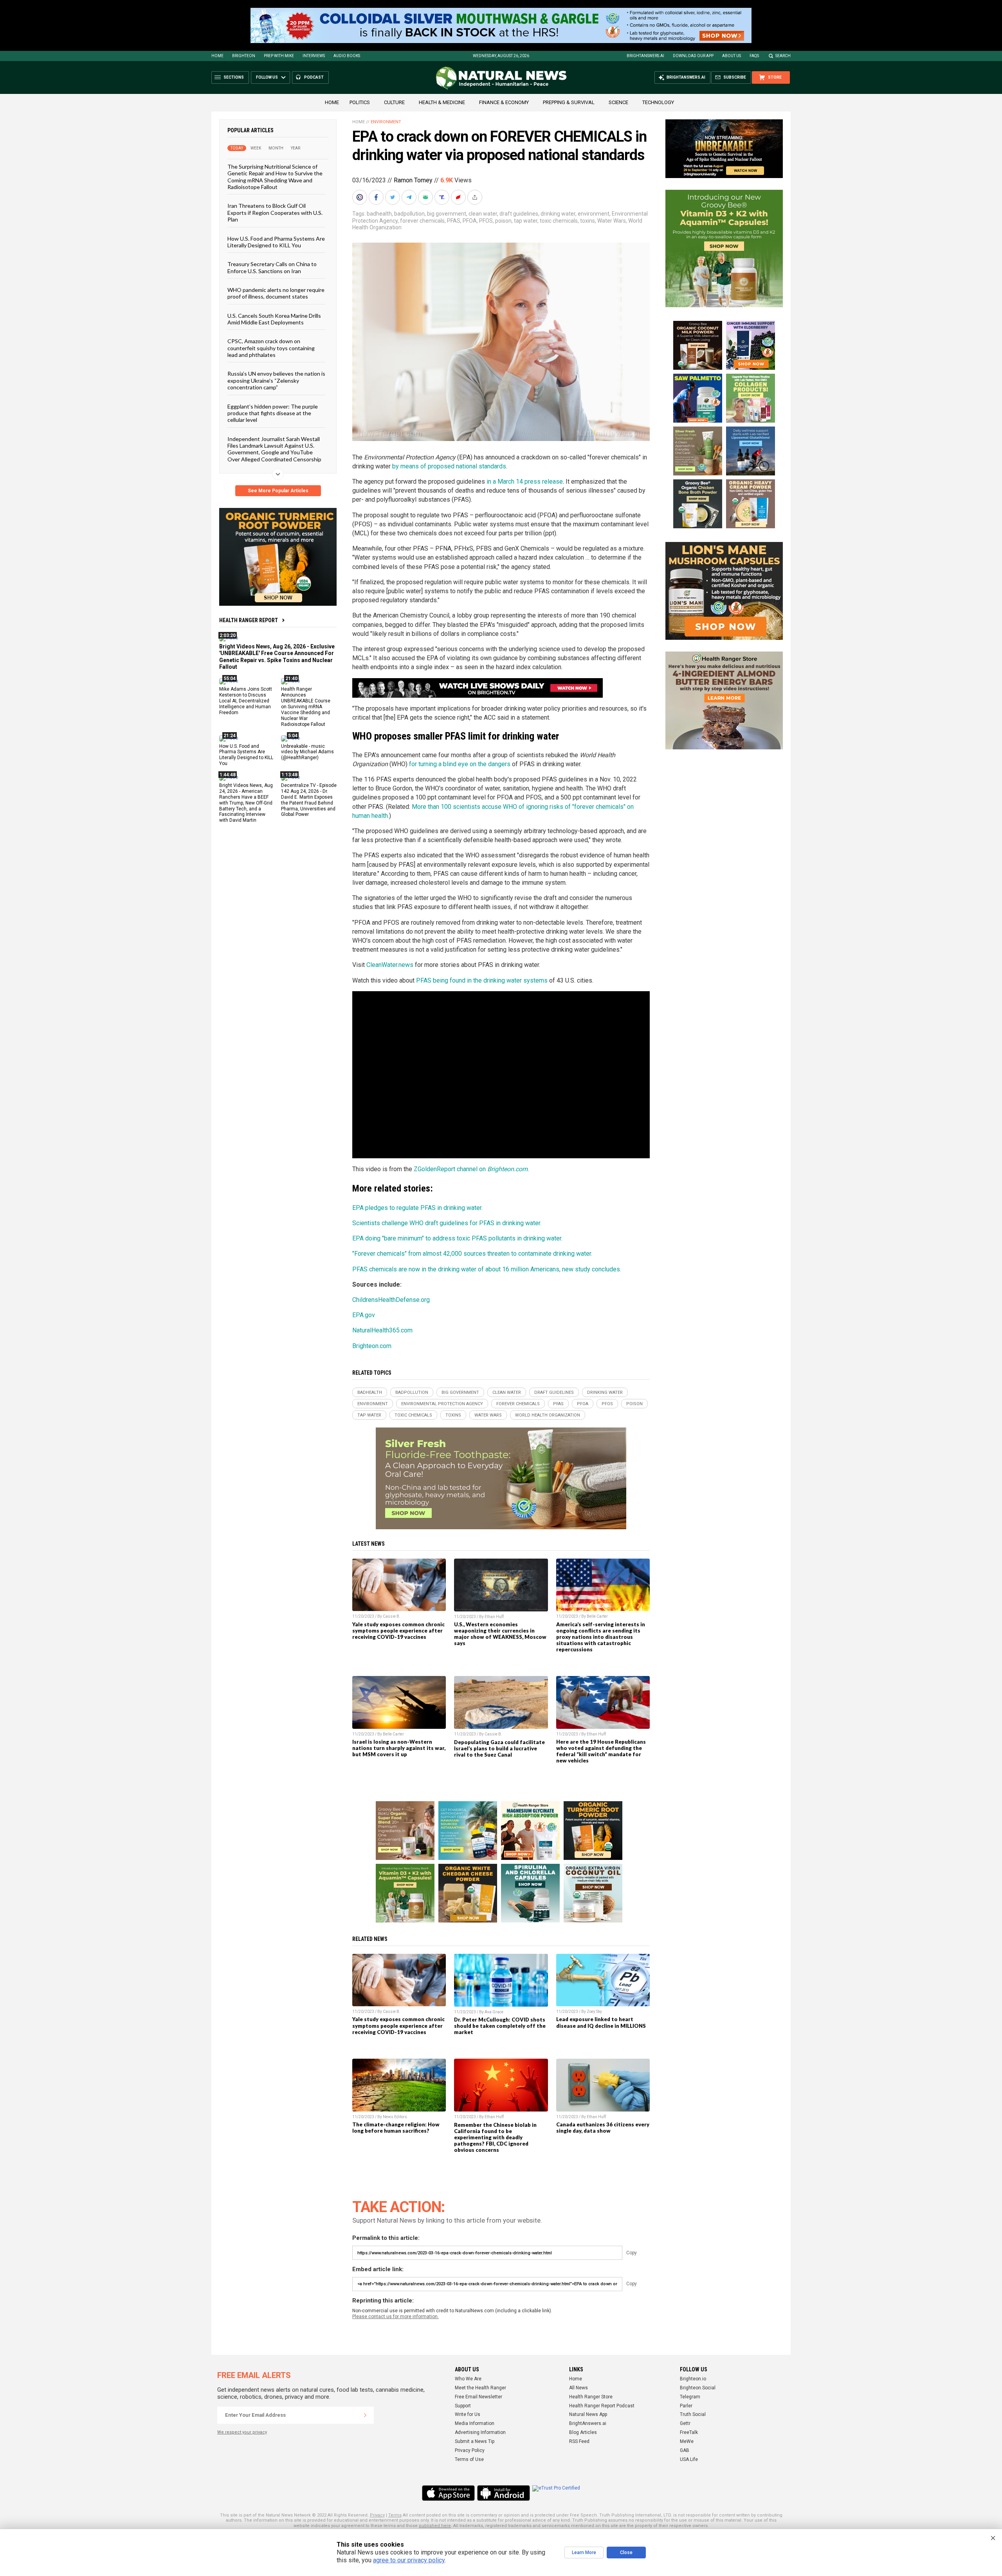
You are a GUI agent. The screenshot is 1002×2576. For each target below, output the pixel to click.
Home (217, 56)
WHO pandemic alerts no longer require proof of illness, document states (276, 293)
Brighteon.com (372, 1346)
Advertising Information (480, 2432)
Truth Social (693, 2414)
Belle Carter (597, 1616)
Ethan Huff (494, 1617)
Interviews (314, 56)
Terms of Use (469, 2459)
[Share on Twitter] (393, 197)
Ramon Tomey (413, 180)
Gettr (685, 2423)
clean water (483, 214)
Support (463, 2406)
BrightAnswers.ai (645, 56)
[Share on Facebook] (377, 197)
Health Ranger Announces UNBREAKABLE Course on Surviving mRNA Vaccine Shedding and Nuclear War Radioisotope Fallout (306, 707)
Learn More (584, 2553)
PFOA (470, 221)
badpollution (409, 214)
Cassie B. (392, 1616)
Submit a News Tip (475, 2441)
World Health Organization (548, 1415)
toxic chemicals (559, 221)
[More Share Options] (476, 197)
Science (618, 102)
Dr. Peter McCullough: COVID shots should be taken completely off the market (500, 2026)
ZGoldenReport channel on (471, 1169)
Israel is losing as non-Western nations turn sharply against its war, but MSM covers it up (399, 1748)
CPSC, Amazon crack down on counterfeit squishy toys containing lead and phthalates (271, 348)
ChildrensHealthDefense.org (391, 1300)
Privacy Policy (470, 2450)
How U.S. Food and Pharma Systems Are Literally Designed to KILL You (276, 241)
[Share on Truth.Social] (443, 197)
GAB (685, 2450)
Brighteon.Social (698, 2388)
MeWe (687, 2441)
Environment (386, 122)
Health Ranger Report (249, 620)
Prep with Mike (279, 56)
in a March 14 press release (525, 482)
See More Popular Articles (278, 491)
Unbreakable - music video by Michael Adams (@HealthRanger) (307, 752)
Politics (360, 102)
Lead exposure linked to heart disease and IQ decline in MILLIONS (601, 2022)
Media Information (475, 2423)
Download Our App (693, 56)
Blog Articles (583, 2432)
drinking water (558, 214)
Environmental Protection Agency (442, 1404)
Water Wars (612, 221)
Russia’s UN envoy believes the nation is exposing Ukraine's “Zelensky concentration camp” (276, 380)
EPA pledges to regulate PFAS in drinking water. (417, 1208)
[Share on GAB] (426, 197)
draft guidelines (519, 214)
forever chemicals (422, 221)
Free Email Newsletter (478, 2397)
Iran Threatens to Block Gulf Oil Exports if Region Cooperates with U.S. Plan (275, 212)
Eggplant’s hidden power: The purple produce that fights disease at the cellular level (273, 413)
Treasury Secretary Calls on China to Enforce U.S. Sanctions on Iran (272, 267)
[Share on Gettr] (459, 197)
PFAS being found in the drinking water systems (482, 980)
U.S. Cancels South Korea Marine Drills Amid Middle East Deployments (274, 319)
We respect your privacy (242, 2432)
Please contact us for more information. (396, 2317)
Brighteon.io (693, 2379)
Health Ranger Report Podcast (602, 2406)
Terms (395, 2515)
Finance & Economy (504, 102)
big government (447, 214)
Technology (658, 102)
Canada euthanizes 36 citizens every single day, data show (603, 2128)
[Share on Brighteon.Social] (360, 197)
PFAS (454, 221)
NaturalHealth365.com (382, 1330)
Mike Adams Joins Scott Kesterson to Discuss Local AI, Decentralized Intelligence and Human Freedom (246, 701)
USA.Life (689, 2459)
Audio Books (347, 56)
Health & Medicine (442, 102)
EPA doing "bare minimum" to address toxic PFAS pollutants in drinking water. (457, 1238)
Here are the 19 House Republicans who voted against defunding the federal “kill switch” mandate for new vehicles (601, 1751)
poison (503, 221)
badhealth (379, 214)
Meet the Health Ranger (480, 2388)
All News (578, 2388)
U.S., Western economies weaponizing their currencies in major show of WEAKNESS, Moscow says (500, 1634)
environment (594, 214)
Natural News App (588, 2414)
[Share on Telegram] (410, 197)
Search (783, 56)
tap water (526, 221)
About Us (732, 56)
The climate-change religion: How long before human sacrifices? (396, 2128)
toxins (588, 221)
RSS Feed (579, 2441)
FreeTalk (689, 2432)
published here (435, 2526)
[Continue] (365, 2415)
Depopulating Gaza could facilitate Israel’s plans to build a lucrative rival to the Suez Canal (499, 1748)
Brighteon (244, 56)
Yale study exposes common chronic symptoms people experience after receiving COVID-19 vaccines (398, 1631)
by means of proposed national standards (449, 466)
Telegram (690, 2397)
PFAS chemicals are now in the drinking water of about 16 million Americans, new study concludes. (487, 1269)
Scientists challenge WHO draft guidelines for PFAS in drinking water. (447, 1223)
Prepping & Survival (569, 102)
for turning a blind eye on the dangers (460, 764)
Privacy (377, 2515)
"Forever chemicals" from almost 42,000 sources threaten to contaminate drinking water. (472, 1254)
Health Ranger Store (591, 2397)
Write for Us (468, 2414)
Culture (394, 102)
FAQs (754, 56)
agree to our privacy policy (409, 2560)
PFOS (486, 221)
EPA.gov (364, 1315)
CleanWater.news (390, 965)
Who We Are (468, 2379)
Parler (686, 2406)
